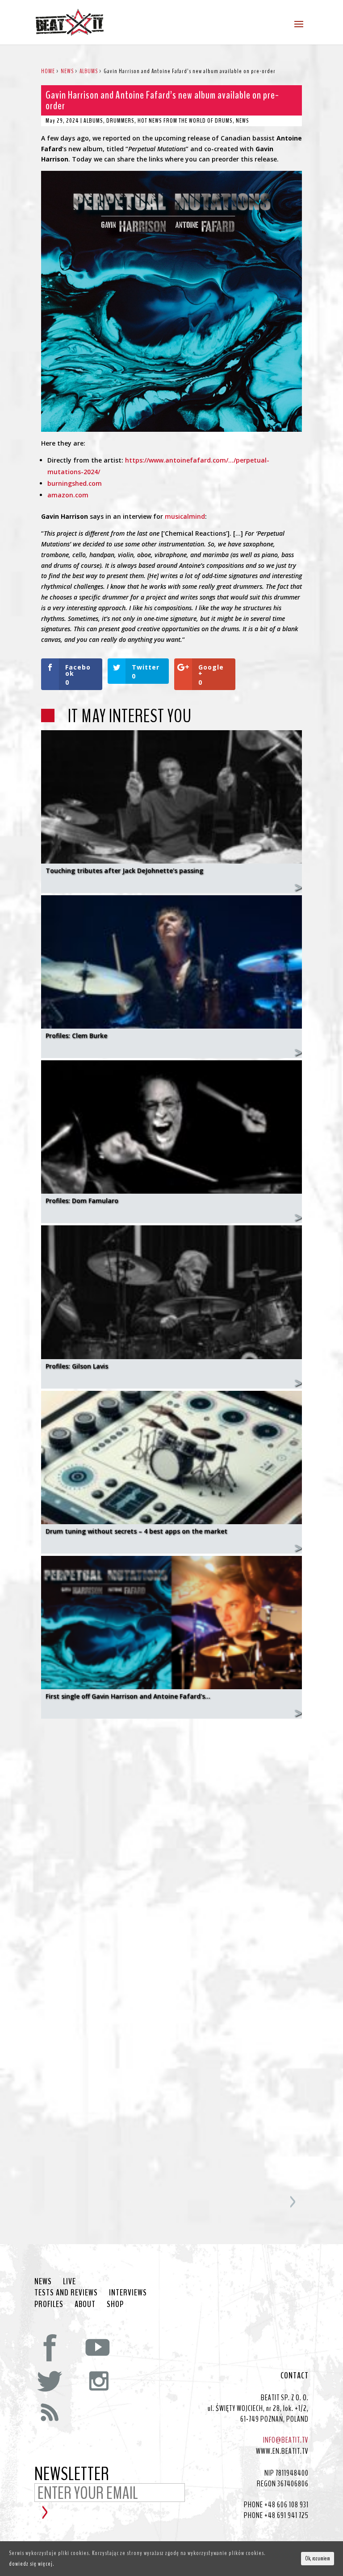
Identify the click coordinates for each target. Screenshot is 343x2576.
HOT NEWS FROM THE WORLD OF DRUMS (185, 121)
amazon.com (68, 495)
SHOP (115, 2304)
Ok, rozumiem (318, 2559)
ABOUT (85, 2304)
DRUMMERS (120, 121)
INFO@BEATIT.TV (286, 2440)
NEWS (243, 121)
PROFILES (49, 2304)
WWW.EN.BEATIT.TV (282, 2451)
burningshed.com (75, 483)
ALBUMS (93, 121)
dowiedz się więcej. (32, 2564)
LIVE (69, 2282)
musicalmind (185, 516)
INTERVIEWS (128, 2293)
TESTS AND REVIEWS (66, 2293)
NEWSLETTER (72, 2475)
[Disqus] (171, 1837)
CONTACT (295, 2376)
